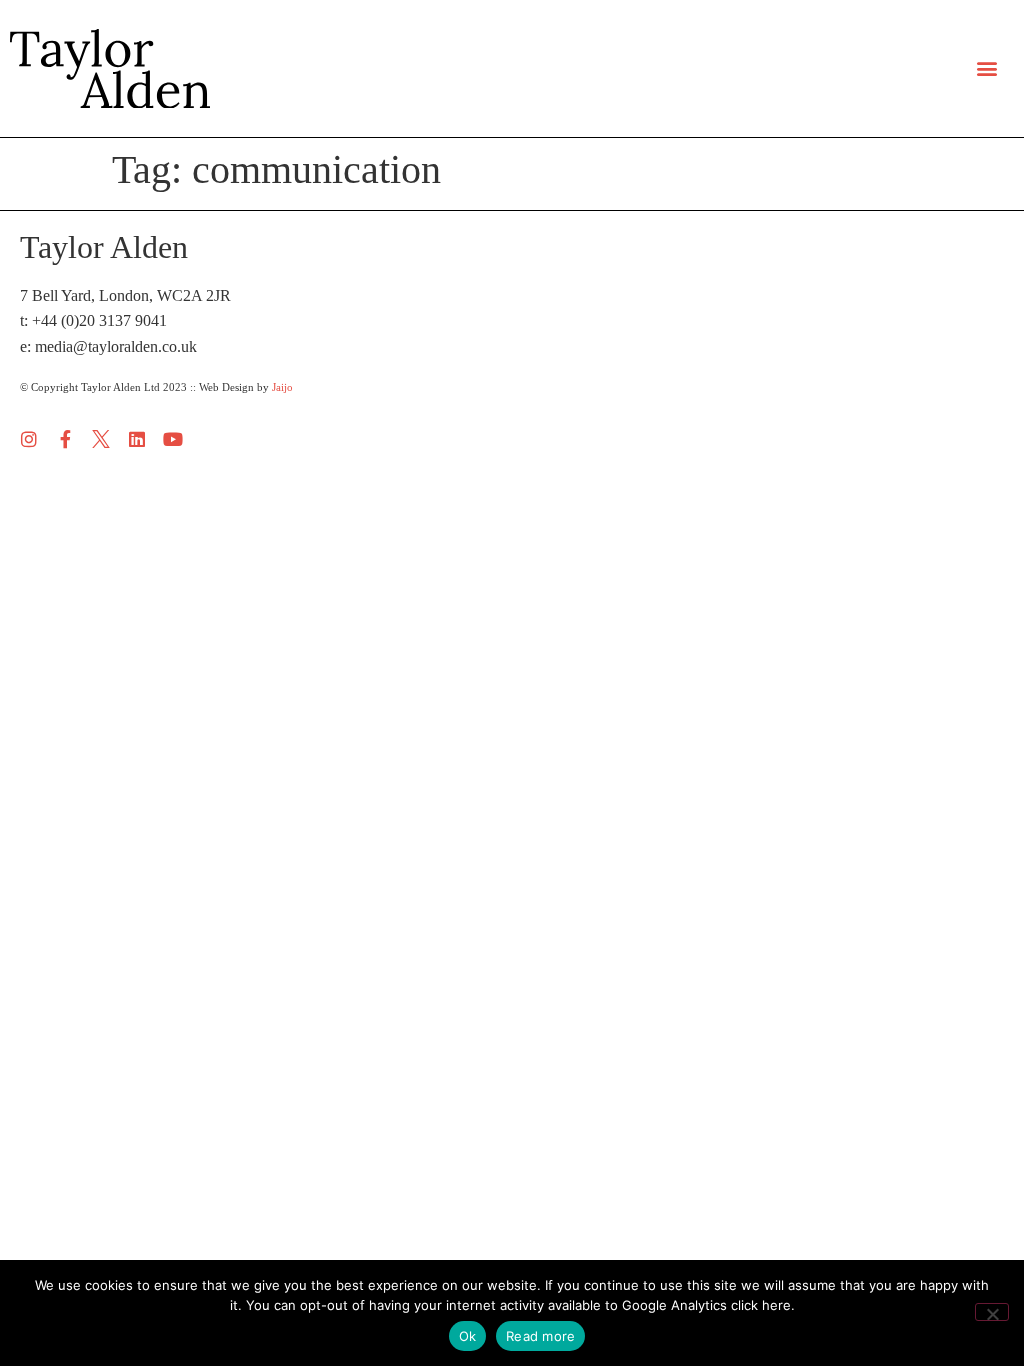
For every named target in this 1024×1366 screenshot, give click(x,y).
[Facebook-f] (65, 439)
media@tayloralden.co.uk (116, 346)
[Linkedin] (137, 439)
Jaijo (282, 387)
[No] (992, 1312)
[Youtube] (173, 439)
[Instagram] (29, 439)
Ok (468, 1336)
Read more (540, 1336)
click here (761, 1305)
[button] (987, 68)
